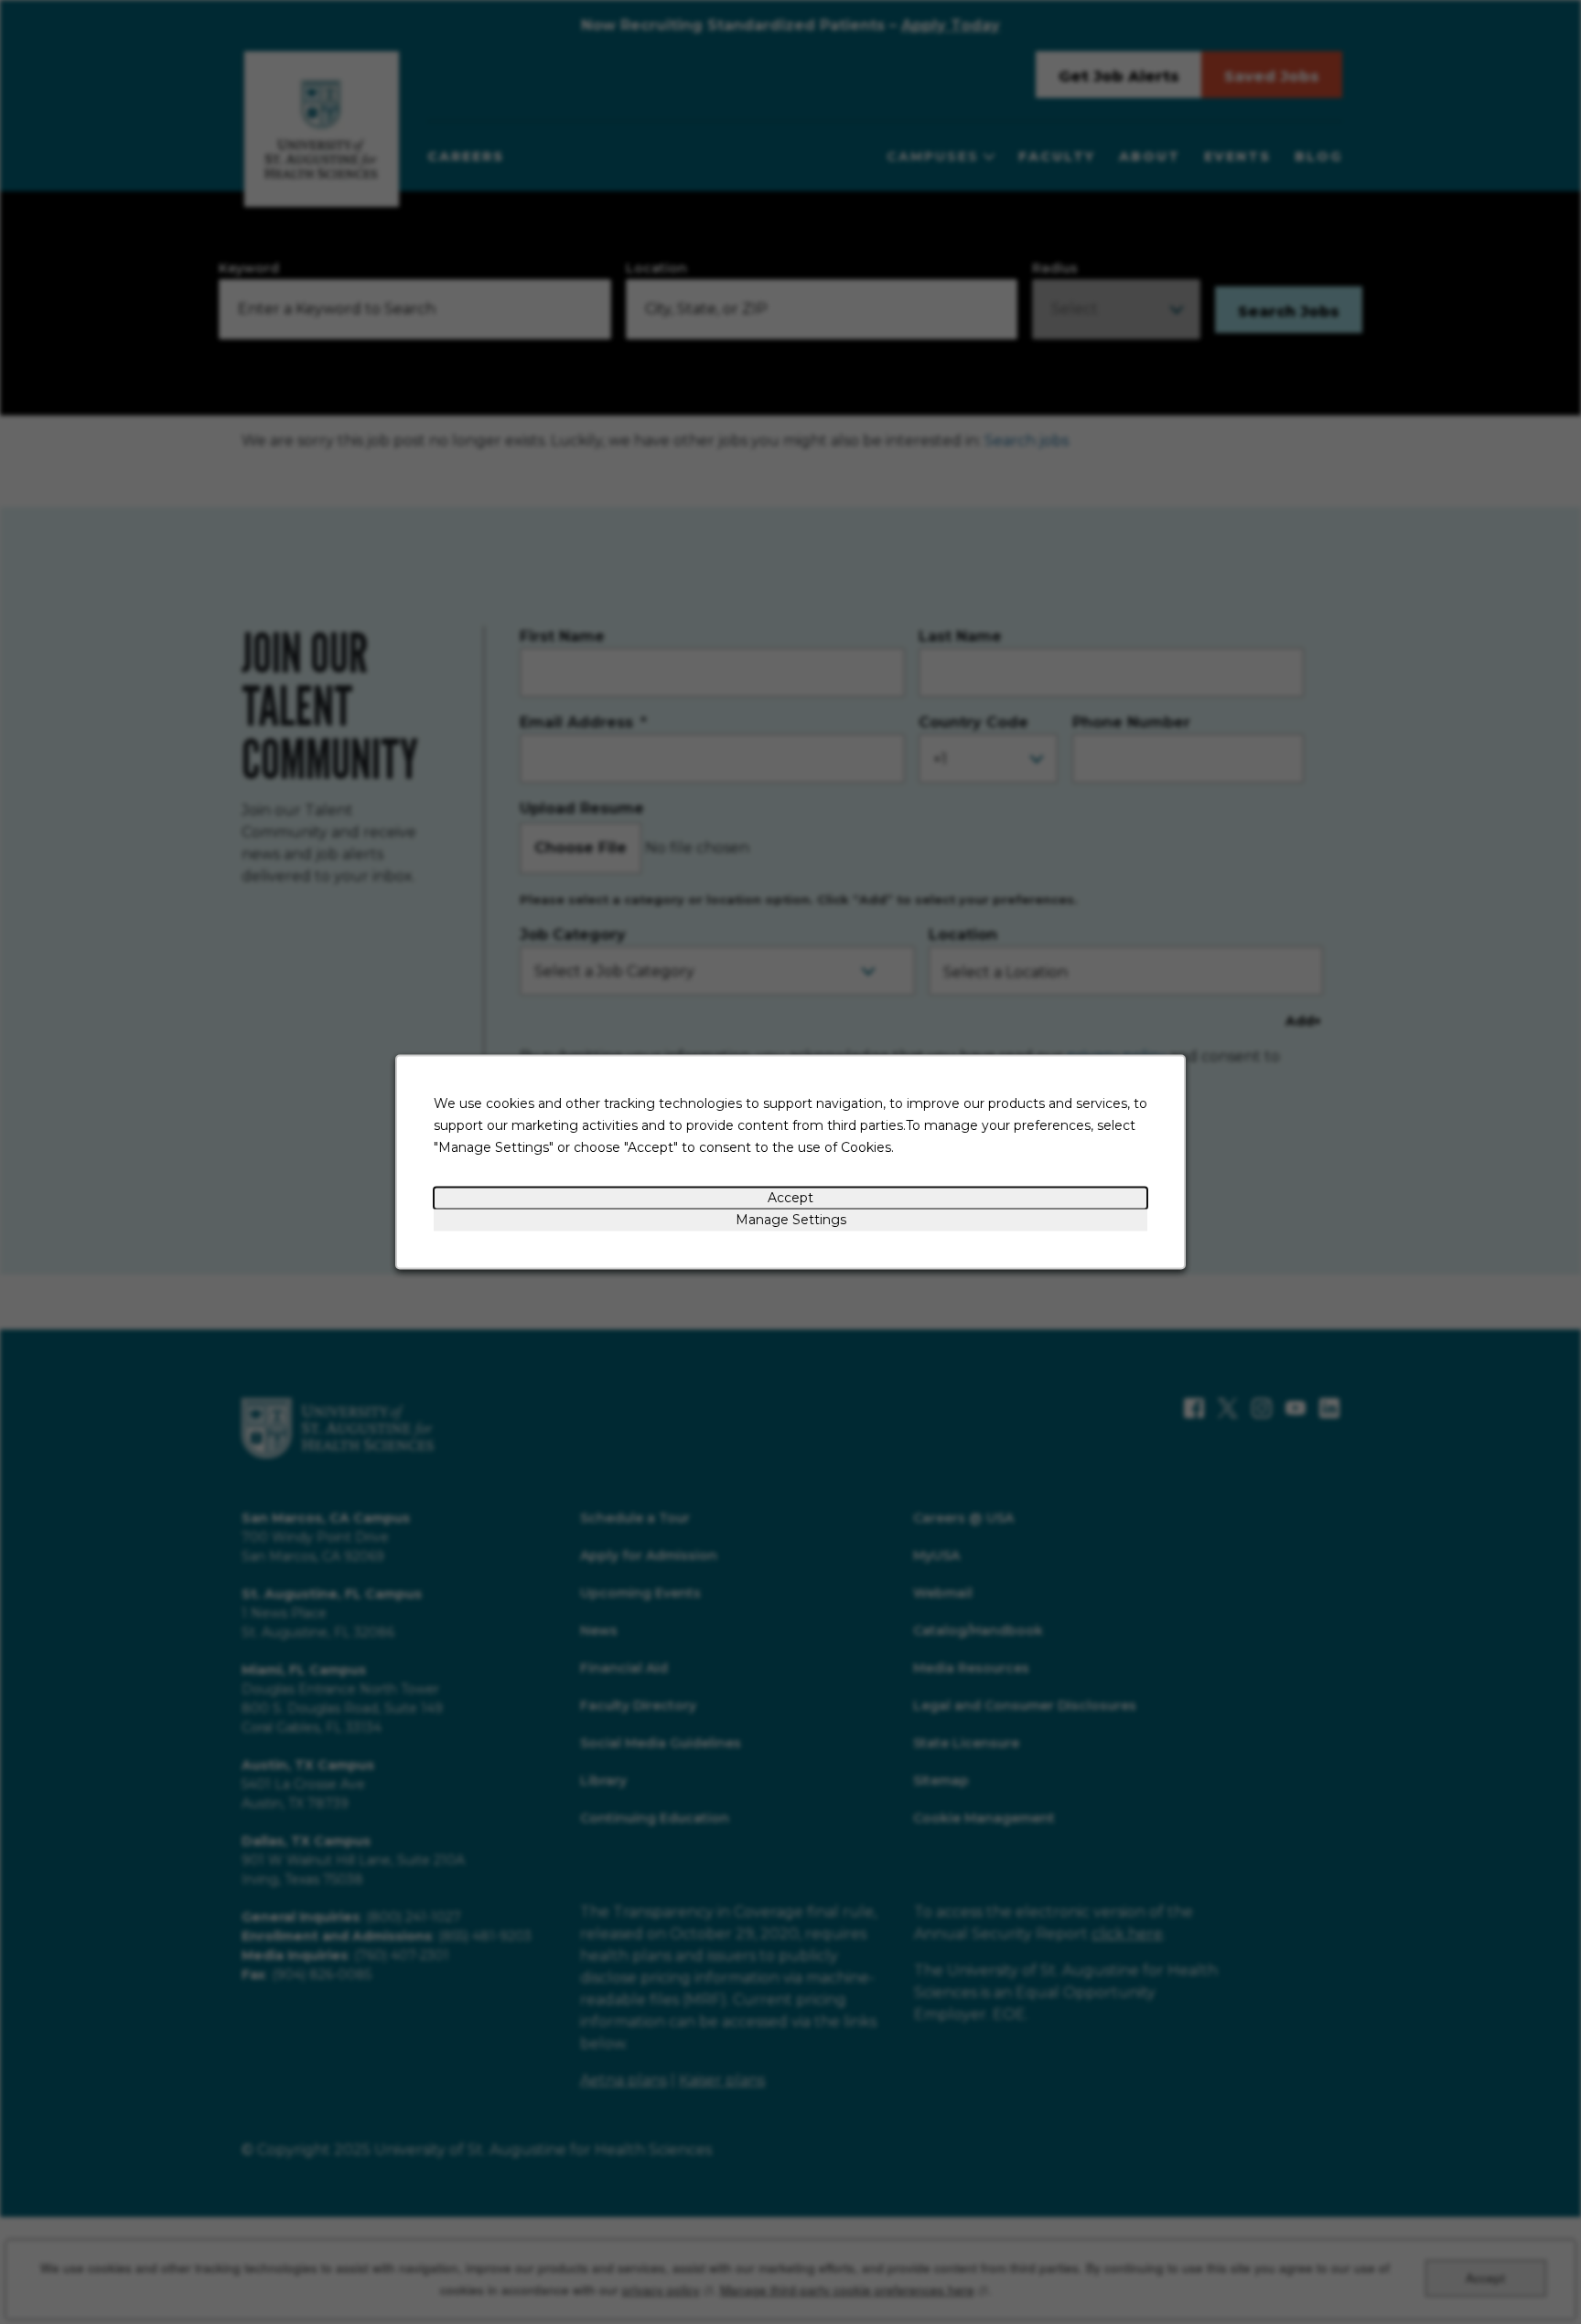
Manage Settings (791, 1220)
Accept (790, 1198)
